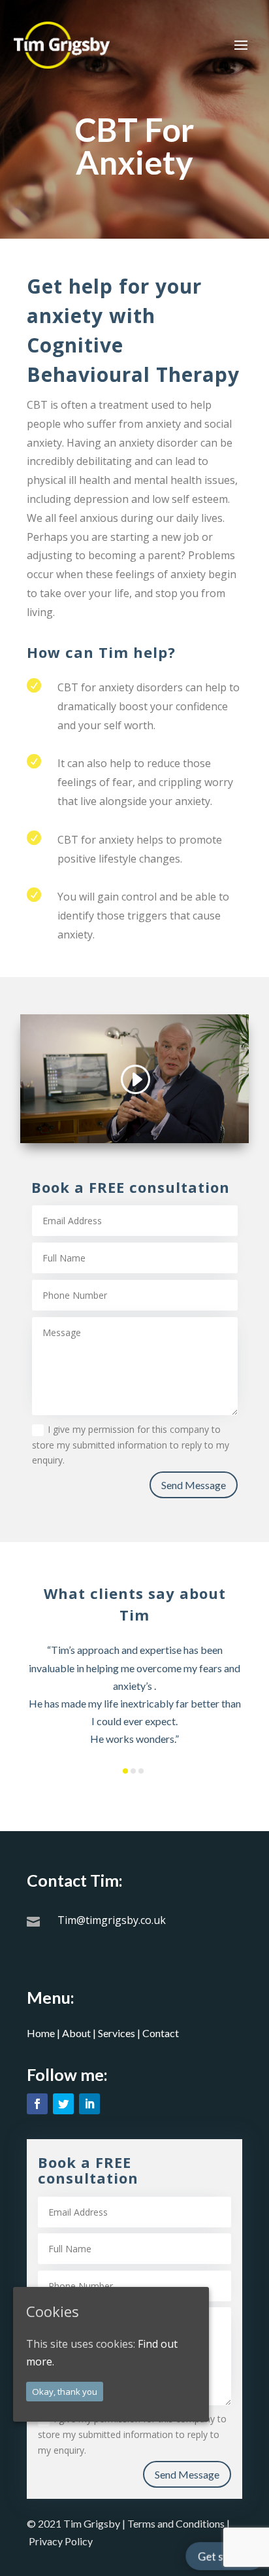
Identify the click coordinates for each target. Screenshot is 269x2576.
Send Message (194, 1485)
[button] (125, 1771)
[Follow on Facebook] (37, 2104)
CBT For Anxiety (134, 147)
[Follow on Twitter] (63, 2104)
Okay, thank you (65, 2392)
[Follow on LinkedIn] (89, 2104)
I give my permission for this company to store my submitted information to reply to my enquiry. (131, 1445)
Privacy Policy (61, 2541)
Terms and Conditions (177, 2523)
